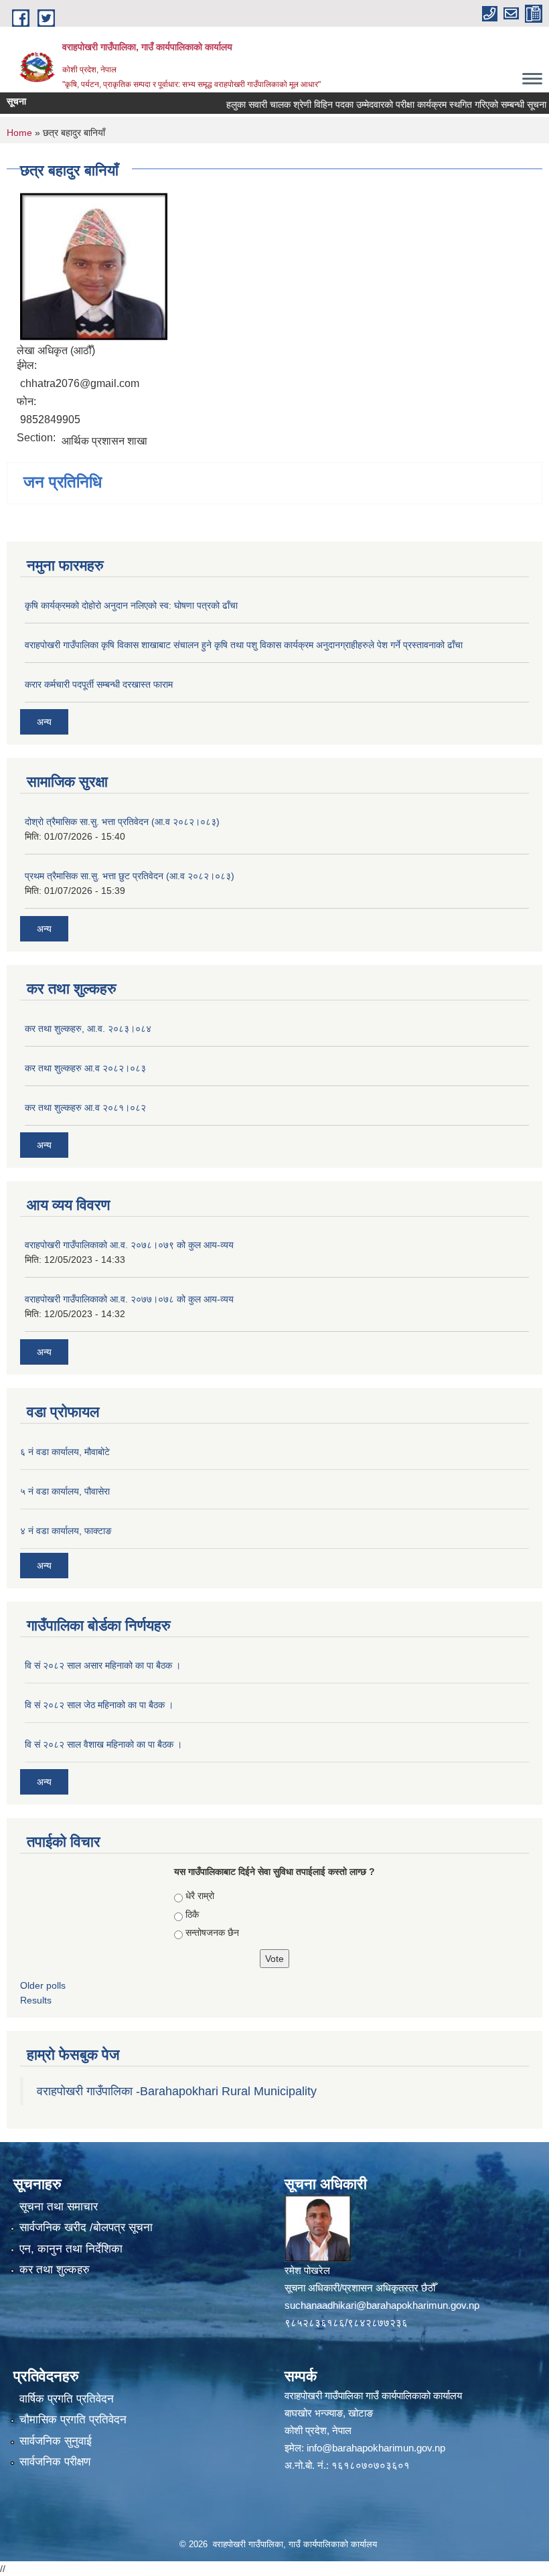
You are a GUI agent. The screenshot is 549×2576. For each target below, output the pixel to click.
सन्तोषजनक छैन (212, 1933)
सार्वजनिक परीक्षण (55, 2462)
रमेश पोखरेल (307, 2270)
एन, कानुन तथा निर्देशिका (71, 2249)
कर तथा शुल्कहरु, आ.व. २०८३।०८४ (88, 1029)
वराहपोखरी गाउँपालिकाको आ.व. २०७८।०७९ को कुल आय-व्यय (129, 1245)
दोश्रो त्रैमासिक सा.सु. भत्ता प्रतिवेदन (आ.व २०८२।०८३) (122, 822)
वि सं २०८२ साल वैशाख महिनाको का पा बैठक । (103, 1744)
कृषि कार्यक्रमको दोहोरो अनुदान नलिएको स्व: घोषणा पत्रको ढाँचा (131, 605)
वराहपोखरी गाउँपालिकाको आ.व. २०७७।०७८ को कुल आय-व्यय (129, 1299)
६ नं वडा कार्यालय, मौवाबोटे (65, 1452)
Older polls (43, 1985)
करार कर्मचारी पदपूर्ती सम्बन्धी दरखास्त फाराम (99, 684)
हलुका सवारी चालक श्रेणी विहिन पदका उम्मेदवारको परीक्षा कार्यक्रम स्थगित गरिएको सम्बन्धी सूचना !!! (370, 104)
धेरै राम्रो (200, 1896)
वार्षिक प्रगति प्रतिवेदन (67, 2399)
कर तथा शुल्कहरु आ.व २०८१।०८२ (85, 1108)
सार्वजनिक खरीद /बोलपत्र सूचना (86, 2227)
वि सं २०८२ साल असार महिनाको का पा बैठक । (103, 1665)
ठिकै (192, 1914)
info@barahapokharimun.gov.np (376, 2448)
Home (19, 133)
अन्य (44, 722)
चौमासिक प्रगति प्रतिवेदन (73, 2420)
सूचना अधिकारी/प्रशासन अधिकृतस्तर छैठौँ (360, 2288)
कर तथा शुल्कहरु (55, 2270)
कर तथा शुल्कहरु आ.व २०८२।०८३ (85, 1068)
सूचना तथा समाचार (59, 2207)
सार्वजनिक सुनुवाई (56, 2441)
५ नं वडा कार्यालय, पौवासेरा (65, 1491)
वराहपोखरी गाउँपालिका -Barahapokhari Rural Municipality (177, 2091)
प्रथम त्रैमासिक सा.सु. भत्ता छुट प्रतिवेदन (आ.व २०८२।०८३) (130, 876)
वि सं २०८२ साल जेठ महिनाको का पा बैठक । (99, 1705)
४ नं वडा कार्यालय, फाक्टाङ (66, 1531)
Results (36, 2000)
